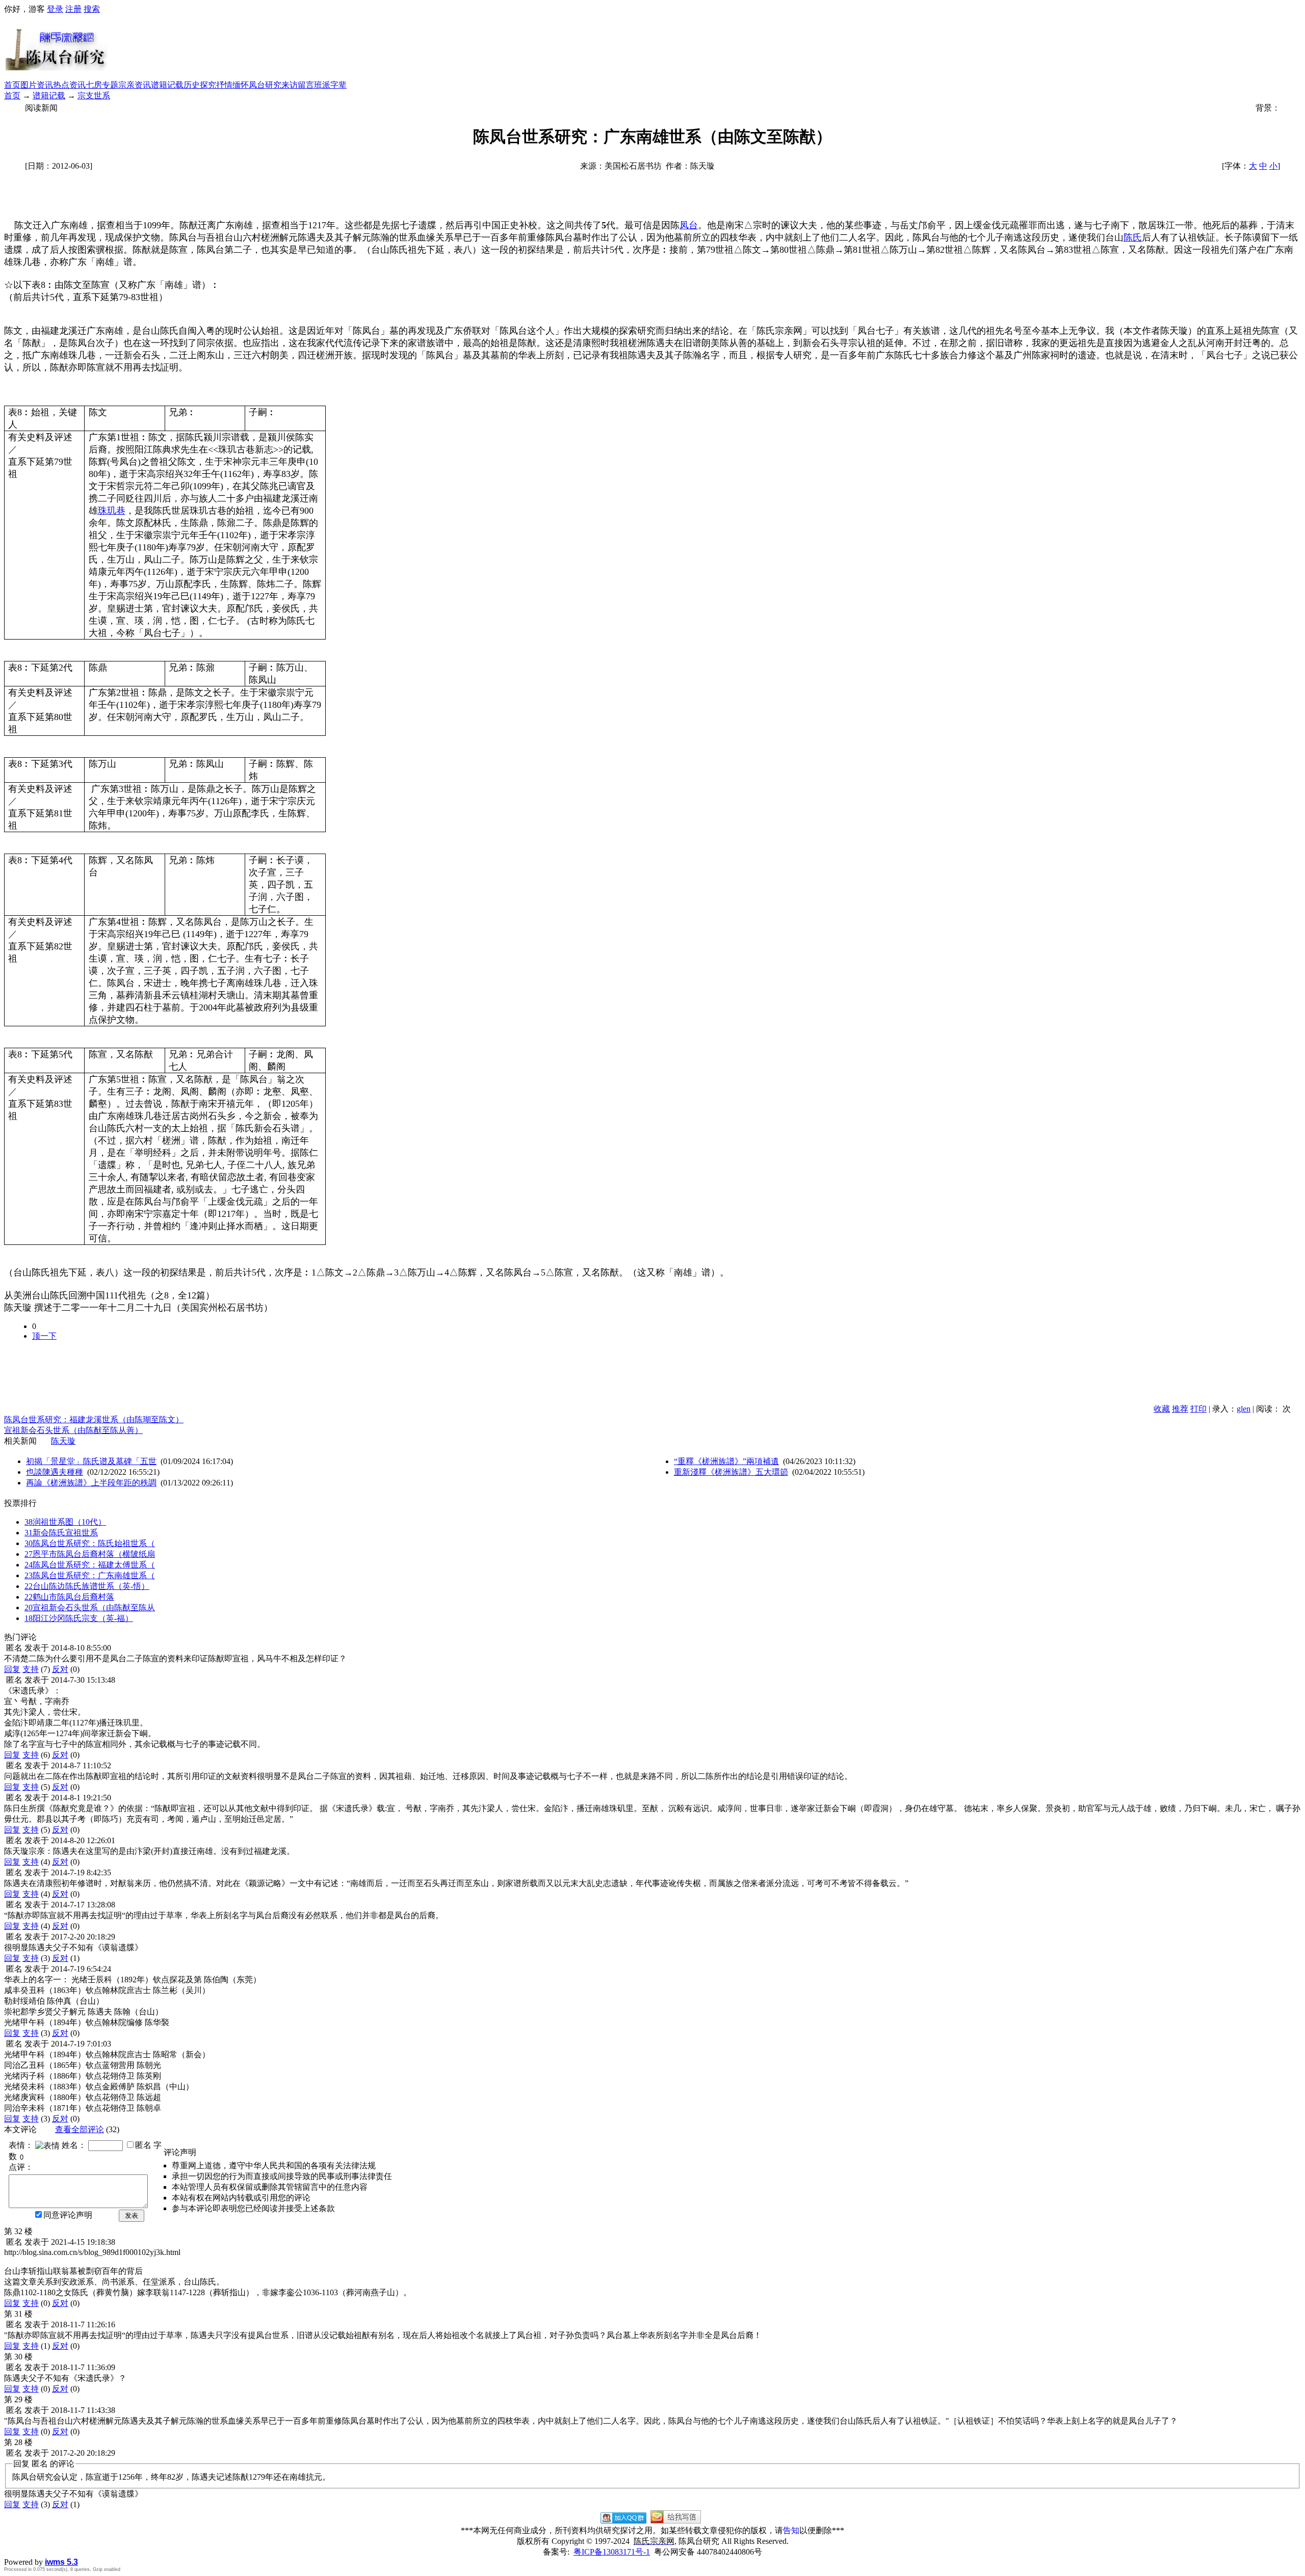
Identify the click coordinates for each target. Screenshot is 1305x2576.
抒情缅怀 (232, 85)
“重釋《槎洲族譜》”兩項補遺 (726, 1461)
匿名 (143, 2145)
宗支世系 (94, 96)
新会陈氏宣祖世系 (61, 1533)
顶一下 (44, 1336)
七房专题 (102, 85)
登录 (55, 9)
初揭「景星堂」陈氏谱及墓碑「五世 (91, 1461)
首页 (12, 85)
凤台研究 (265, 85)
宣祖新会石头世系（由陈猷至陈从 (90, 1608)
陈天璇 (63, 1441)
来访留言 (298, 85)
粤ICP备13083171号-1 (612, 2552)
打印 (1198, 1409)
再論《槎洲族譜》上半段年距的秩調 (91, 1483)
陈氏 (1133, 237)
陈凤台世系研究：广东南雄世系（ (90, 1575)
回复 (12, 1669)
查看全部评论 (80, 2129)
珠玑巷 (112, 511)
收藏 (1162, 1409)
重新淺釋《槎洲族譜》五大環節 (731, 1472)
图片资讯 (37, 85)
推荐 (1180, 1409)
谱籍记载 (167, 85)
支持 (31, 1669)
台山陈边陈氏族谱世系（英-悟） (87, 1586)
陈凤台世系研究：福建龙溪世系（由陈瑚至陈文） (94, 1419)
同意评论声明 (68, 2215)
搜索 (92, 9)
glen (1244, 1409)
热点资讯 (69, 85)
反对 (60, 1669)
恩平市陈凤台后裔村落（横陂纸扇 (90, 1554)
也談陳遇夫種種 (55, 1472)
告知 (791, 2530)
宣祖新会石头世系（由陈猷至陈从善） (73, 1430)
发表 (132, 2215)
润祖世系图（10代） (65, 1522)
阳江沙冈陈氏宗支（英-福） (79, 1618)
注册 (73, 9)
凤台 (689, 225)
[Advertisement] (704, 47)
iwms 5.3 (61, 2562)
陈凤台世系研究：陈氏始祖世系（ (90, 1543)
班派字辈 (330, 85)
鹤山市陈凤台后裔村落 (69, 1597)
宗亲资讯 (135, 85)
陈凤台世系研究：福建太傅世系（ (90, 1565)
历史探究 (200, 85)
